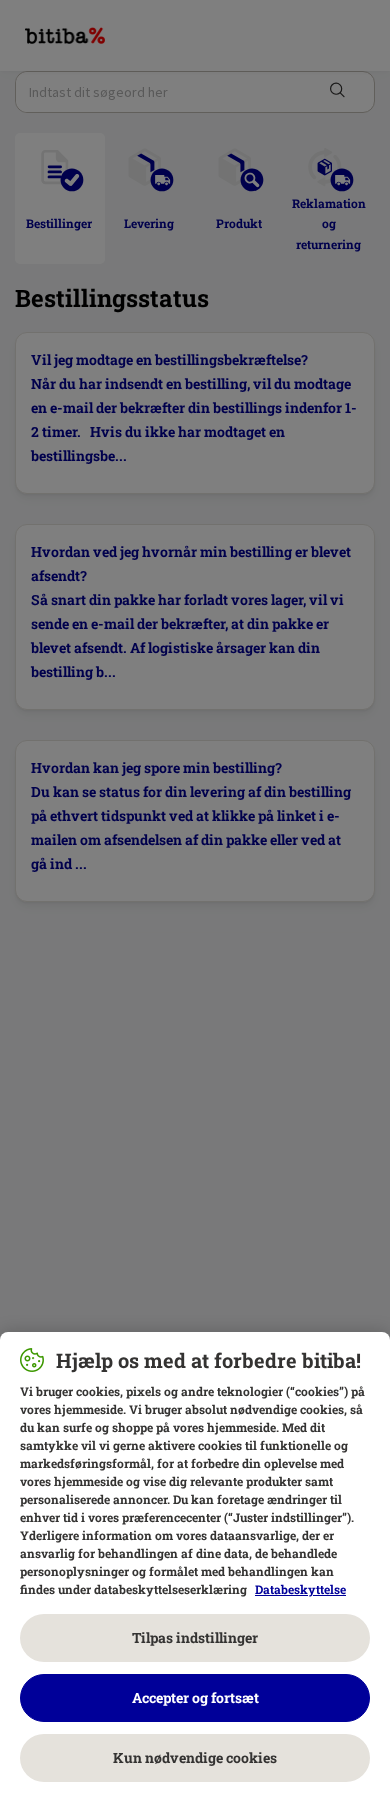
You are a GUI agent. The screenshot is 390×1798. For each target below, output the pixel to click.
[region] (195, 1565)
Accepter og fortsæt (195, 1697)
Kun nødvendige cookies (195, 1757)
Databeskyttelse (300, 1589)
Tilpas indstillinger (195, 1637)
